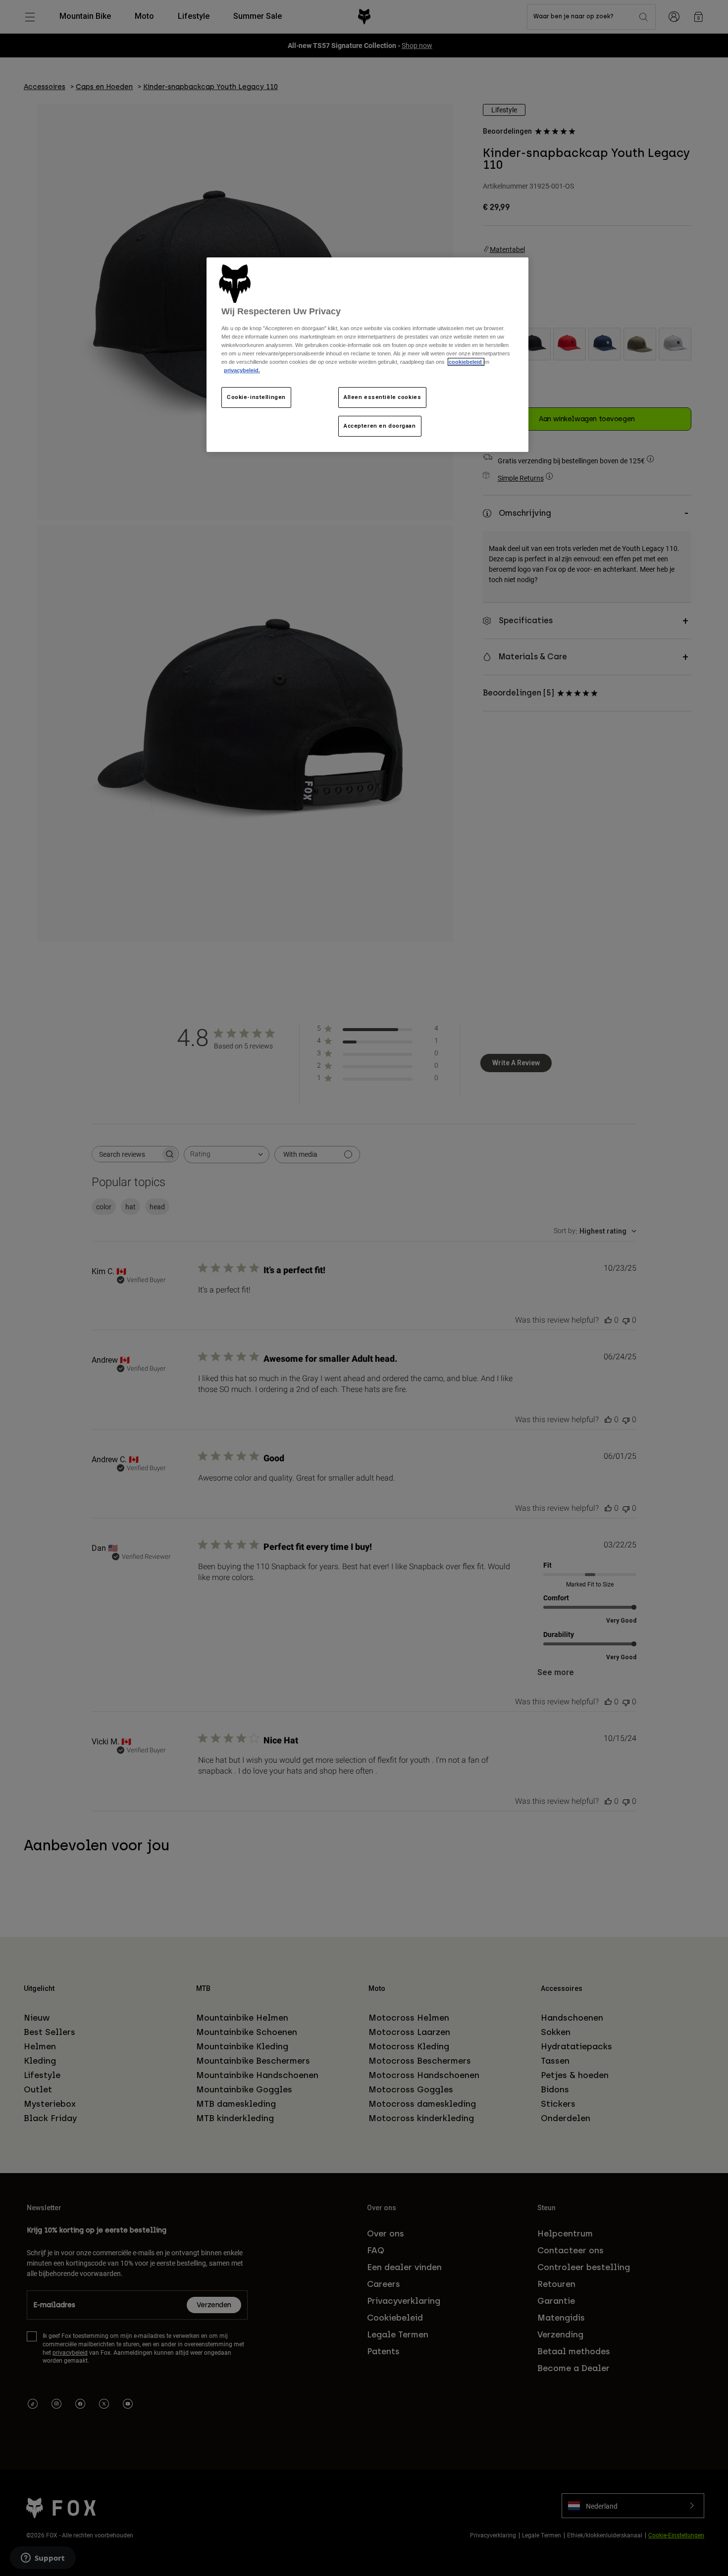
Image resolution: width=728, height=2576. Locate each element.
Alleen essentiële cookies (382, 397)
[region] (367, 355)
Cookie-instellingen (256, 397)
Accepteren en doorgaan (380, 426)
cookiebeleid (466, 362)
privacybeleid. (242, 370)
